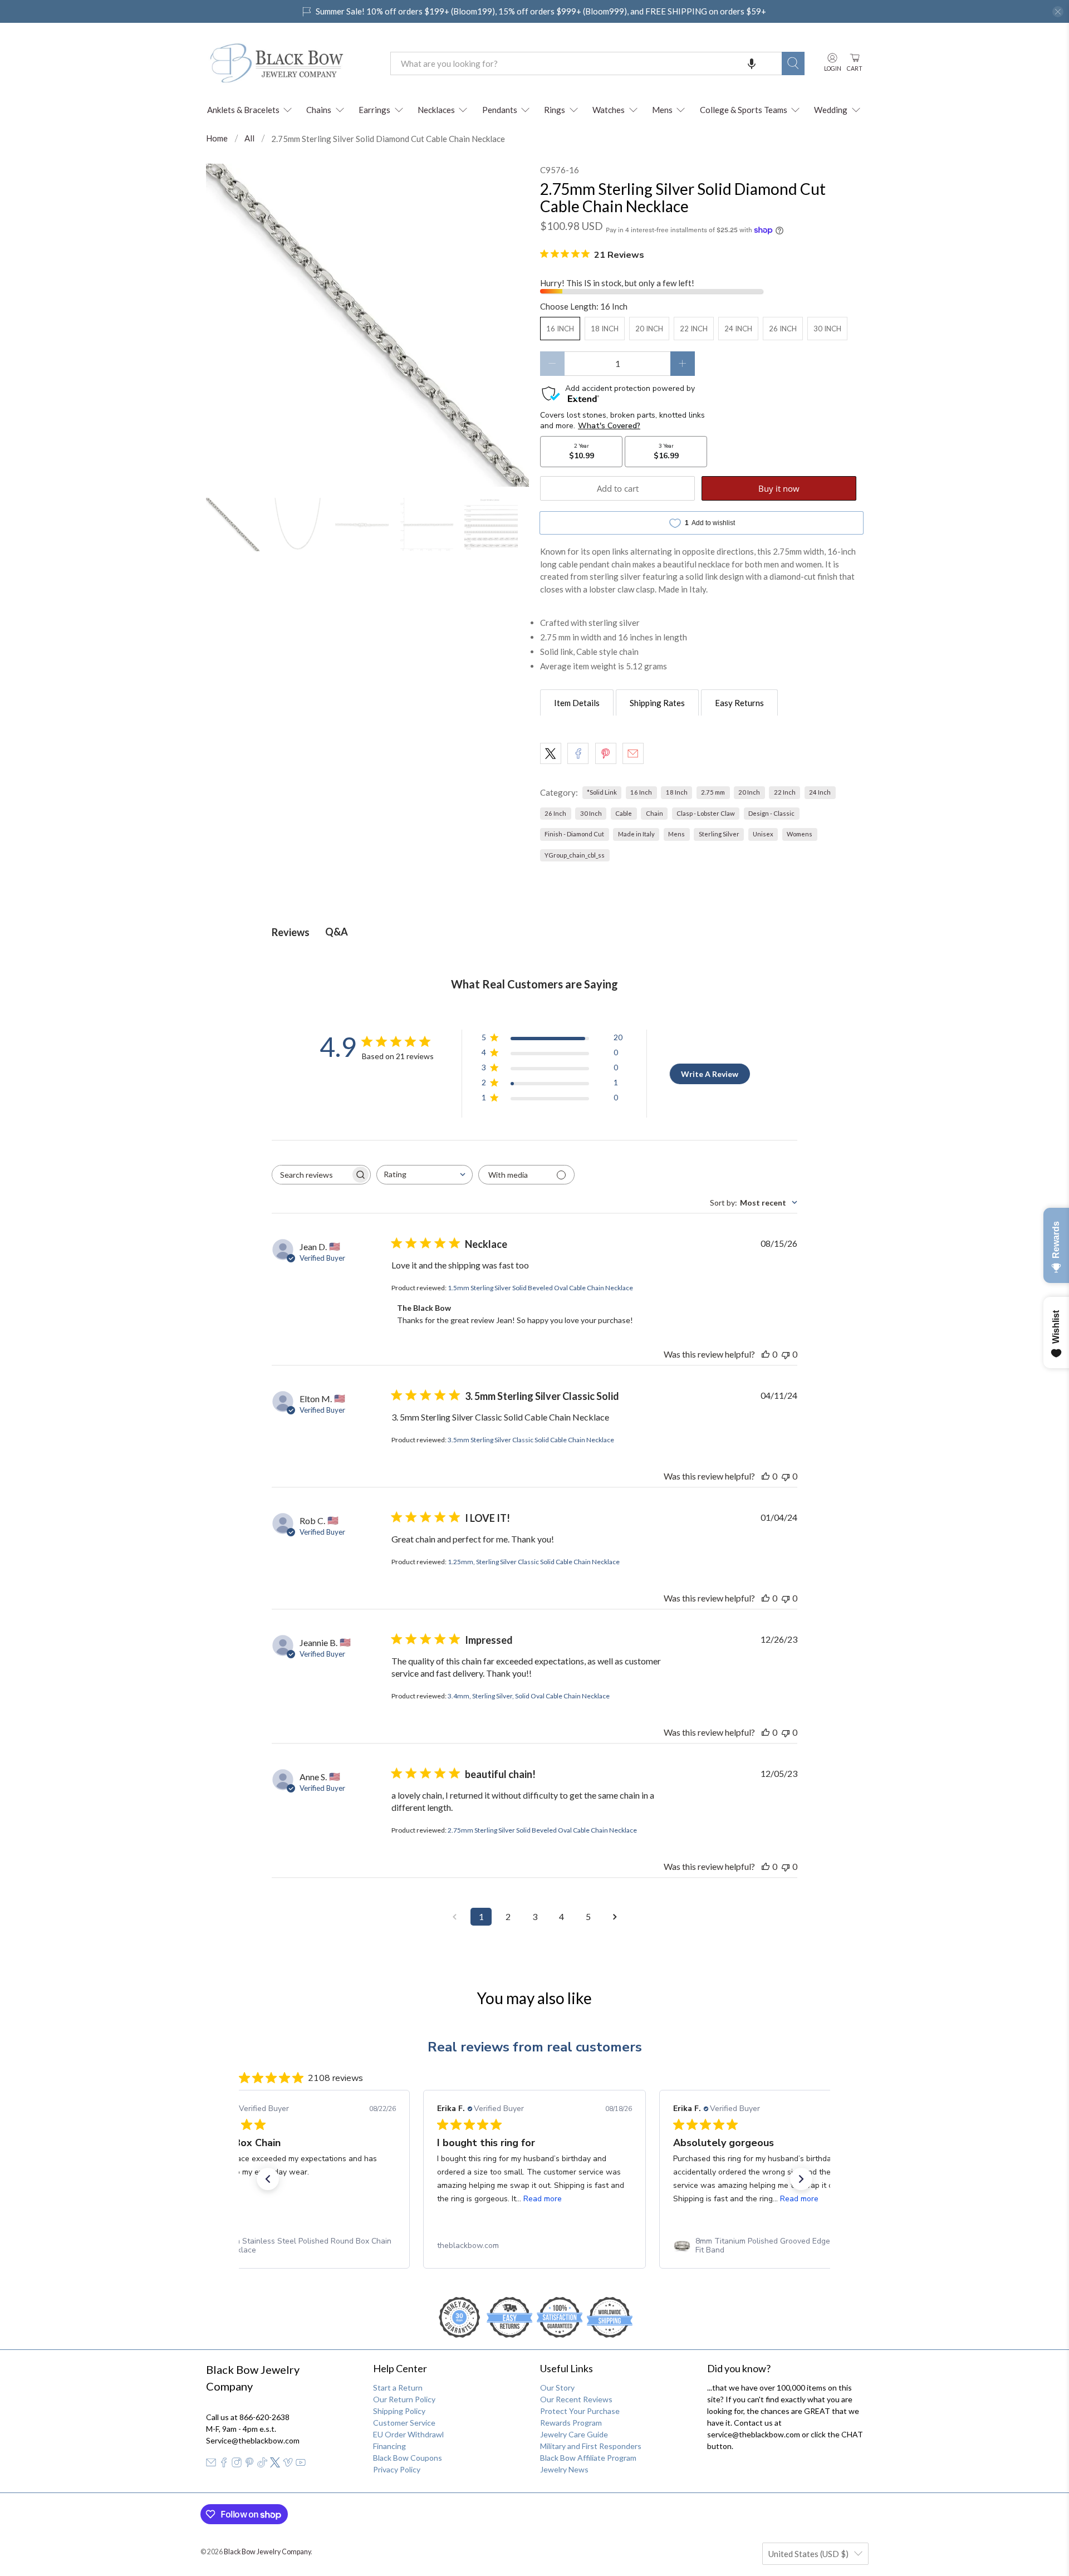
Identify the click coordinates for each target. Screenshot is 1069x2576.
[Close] (688, 1172)
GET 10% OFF (535, 1392)
